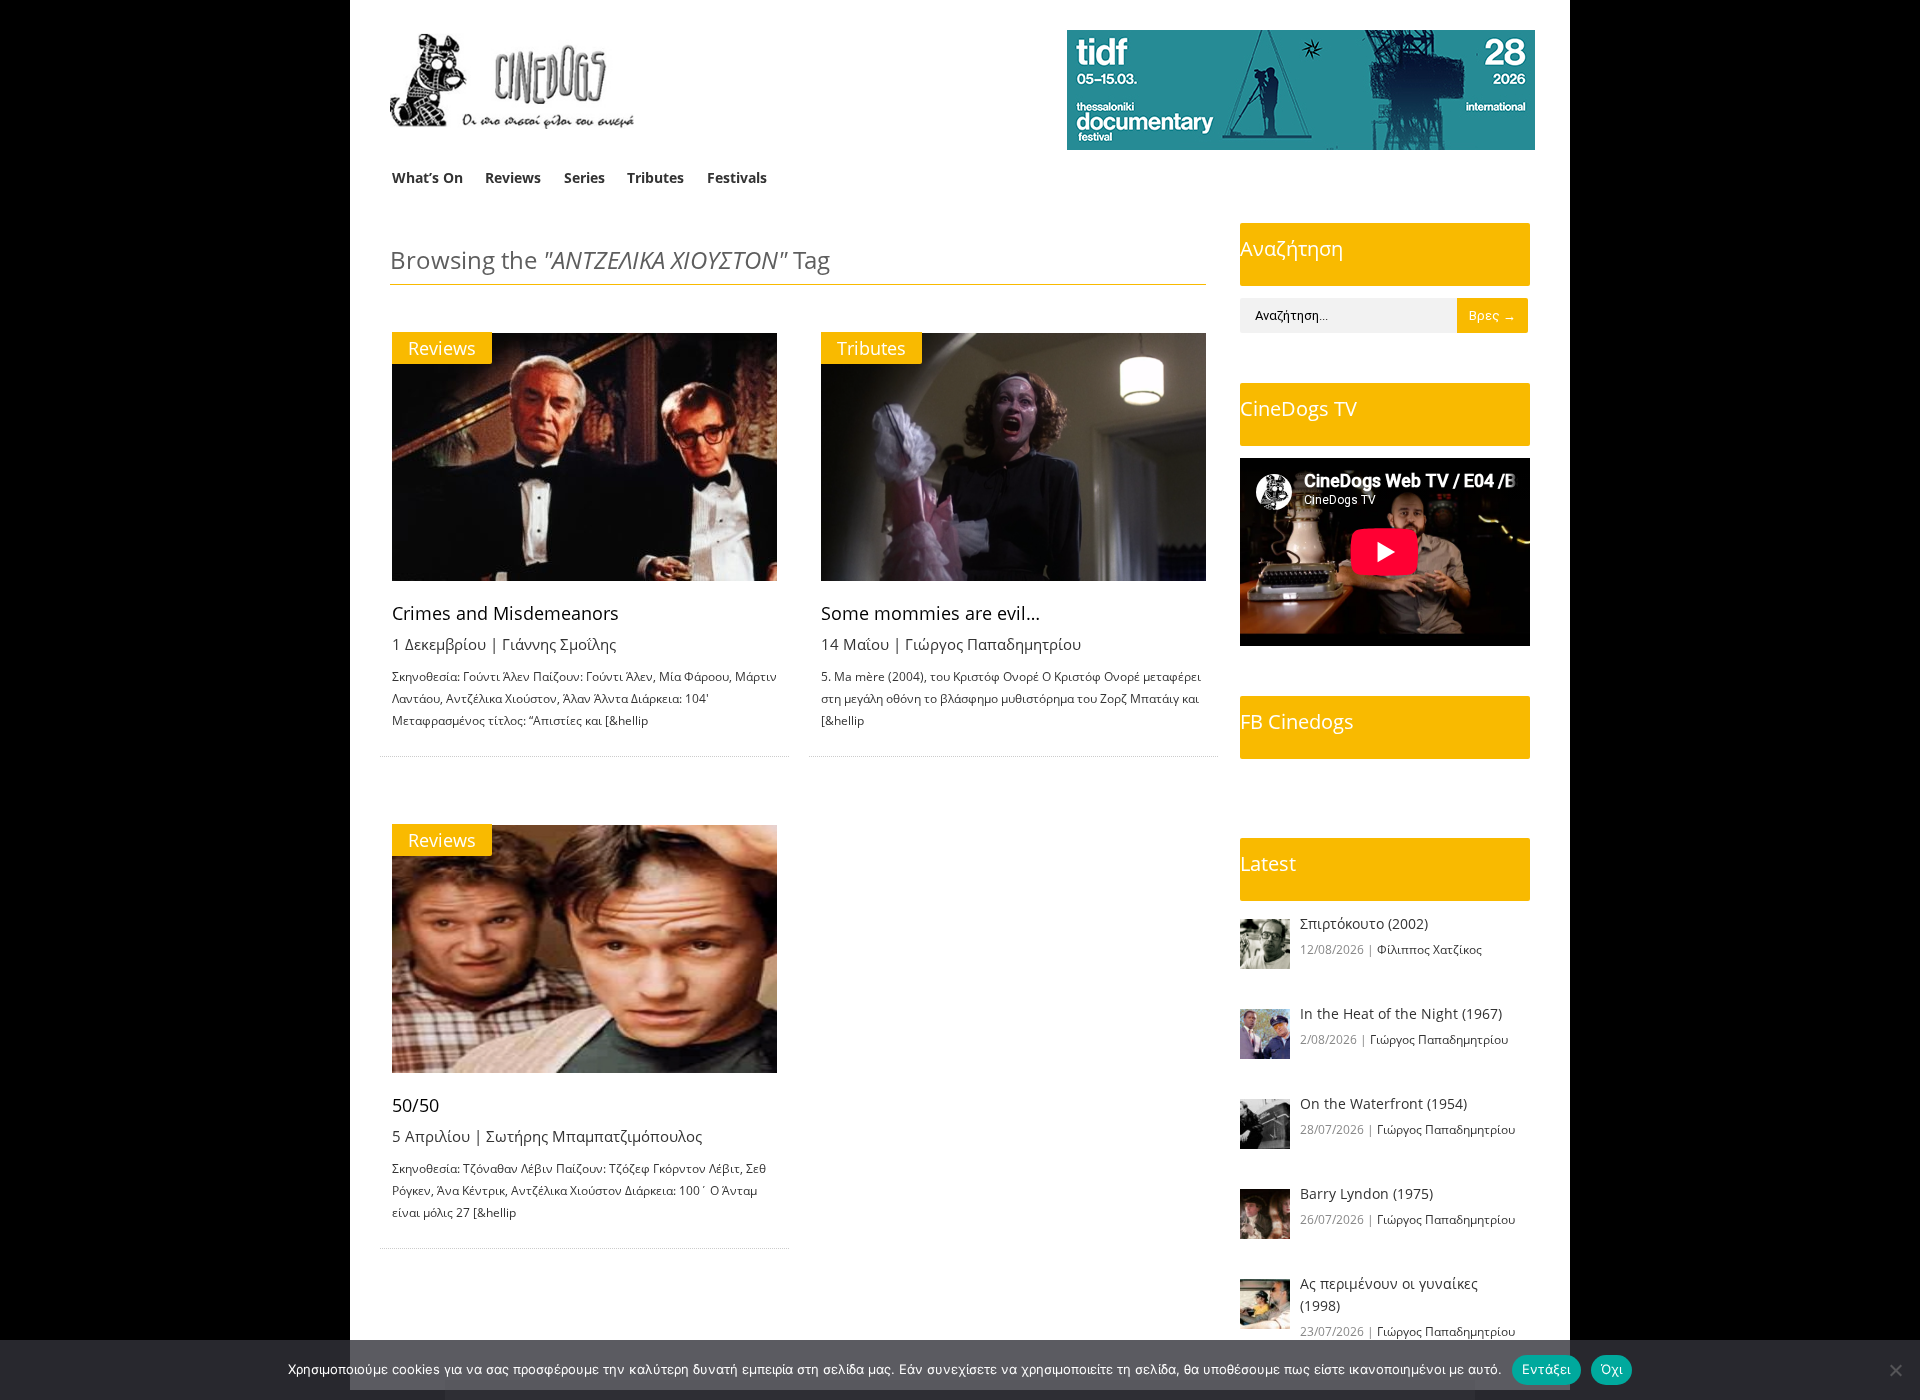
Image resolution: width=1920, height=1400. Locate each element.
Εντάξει (1546, 1369)
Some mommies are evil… (930, 613)
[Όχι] (1895, 1370)
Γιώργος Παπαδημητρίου (993, 644)
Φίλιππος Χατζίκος (1429, 949)
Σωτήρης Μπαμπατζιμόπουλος (594, 1136)
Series (584, 177)
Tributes (655, 177)
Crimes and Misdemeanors (505, 613)
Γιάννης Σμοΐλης (559, 644)
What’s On (427, 177)
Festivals (737, 177)
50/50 (415, 1105)
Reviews (513, 177)
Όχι (1612, 1369)
